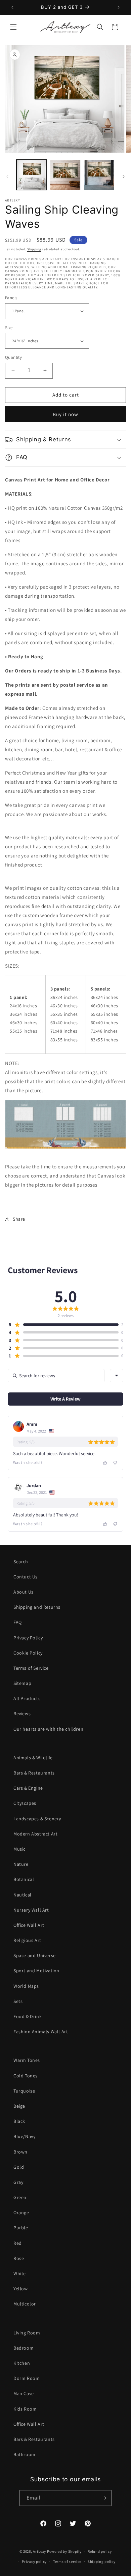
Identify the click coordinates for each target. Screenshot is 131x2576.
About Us (24, 1592)
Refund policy (100, 2551)
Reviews (22, 1714)
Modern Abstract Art (35, 1834)
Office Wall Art (29, 1925)
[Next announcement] (119, 7)
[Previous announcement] (12, 7)
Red (18, 2243)
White (20, 2273)
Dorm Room (27, 2378)
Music (19, 1849)
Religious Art (27, 1940)
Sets (18, 2001)
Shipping (34, 249)
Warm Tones (27, 2060)
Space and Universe (35, 1955)
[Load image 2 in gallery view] (65, 175)
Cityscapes (25, 1803)
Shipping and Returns (37, 1607)
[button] (13, 27)
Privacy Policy (28, 1638)
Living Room (27, 2333)
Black (19, 2121)
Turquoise (24, 2091)
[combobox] (117, 1376)
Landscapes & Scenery (37, 1819)
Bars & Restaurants (34, 1773)
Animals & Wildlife (33, 1758)
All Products (27, 1698)
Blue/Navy (24, 2136)
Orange (21, 2212)
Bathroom (25, 2454)
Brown (20, 2152)
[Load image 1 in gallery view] (32, 175)
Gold (19, 2167)
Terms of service (67, 2562)
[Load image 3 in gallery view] (99, 175)
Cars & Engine (28, 1788)
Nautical (23, 1895)
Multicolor (25, 2304)
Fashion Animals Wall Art (41, 2032)
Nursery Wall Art (31, 1910)
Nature (21, 1864)
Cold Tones (26, 2076)
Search (21, 1562)
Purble (21, 2228)
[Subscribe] (104, 2498)
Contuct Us (26, 1577)
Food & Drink (28, 2016)
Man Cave (24, 2393)
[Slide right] (124, 177)
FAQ (18, 1622)
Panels (11, 298)
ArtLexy (39, 2551)
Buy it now (65, 414)
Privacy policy (34, 2562)
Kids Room (25, 2409)
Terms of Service (31, 1668)
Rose (19, 2258)
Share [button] (19, 1219)
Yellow (21, 2289)
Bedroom (24, 2348)
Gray (18, 2182)
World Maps (26, 1986)
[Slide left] (7, 177)
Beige (19, 2106)
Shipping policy (102, 2562)
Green (20, 2197)
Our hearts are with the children (48, 1729)
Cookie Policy (28, 1653)
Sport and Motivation (36, 1971)
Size (9, 328)
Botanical (24, 1879)
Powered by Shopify (64, 2551)
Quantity (13, 357)
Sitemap (22, 1683)
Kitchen (22, 2363)
